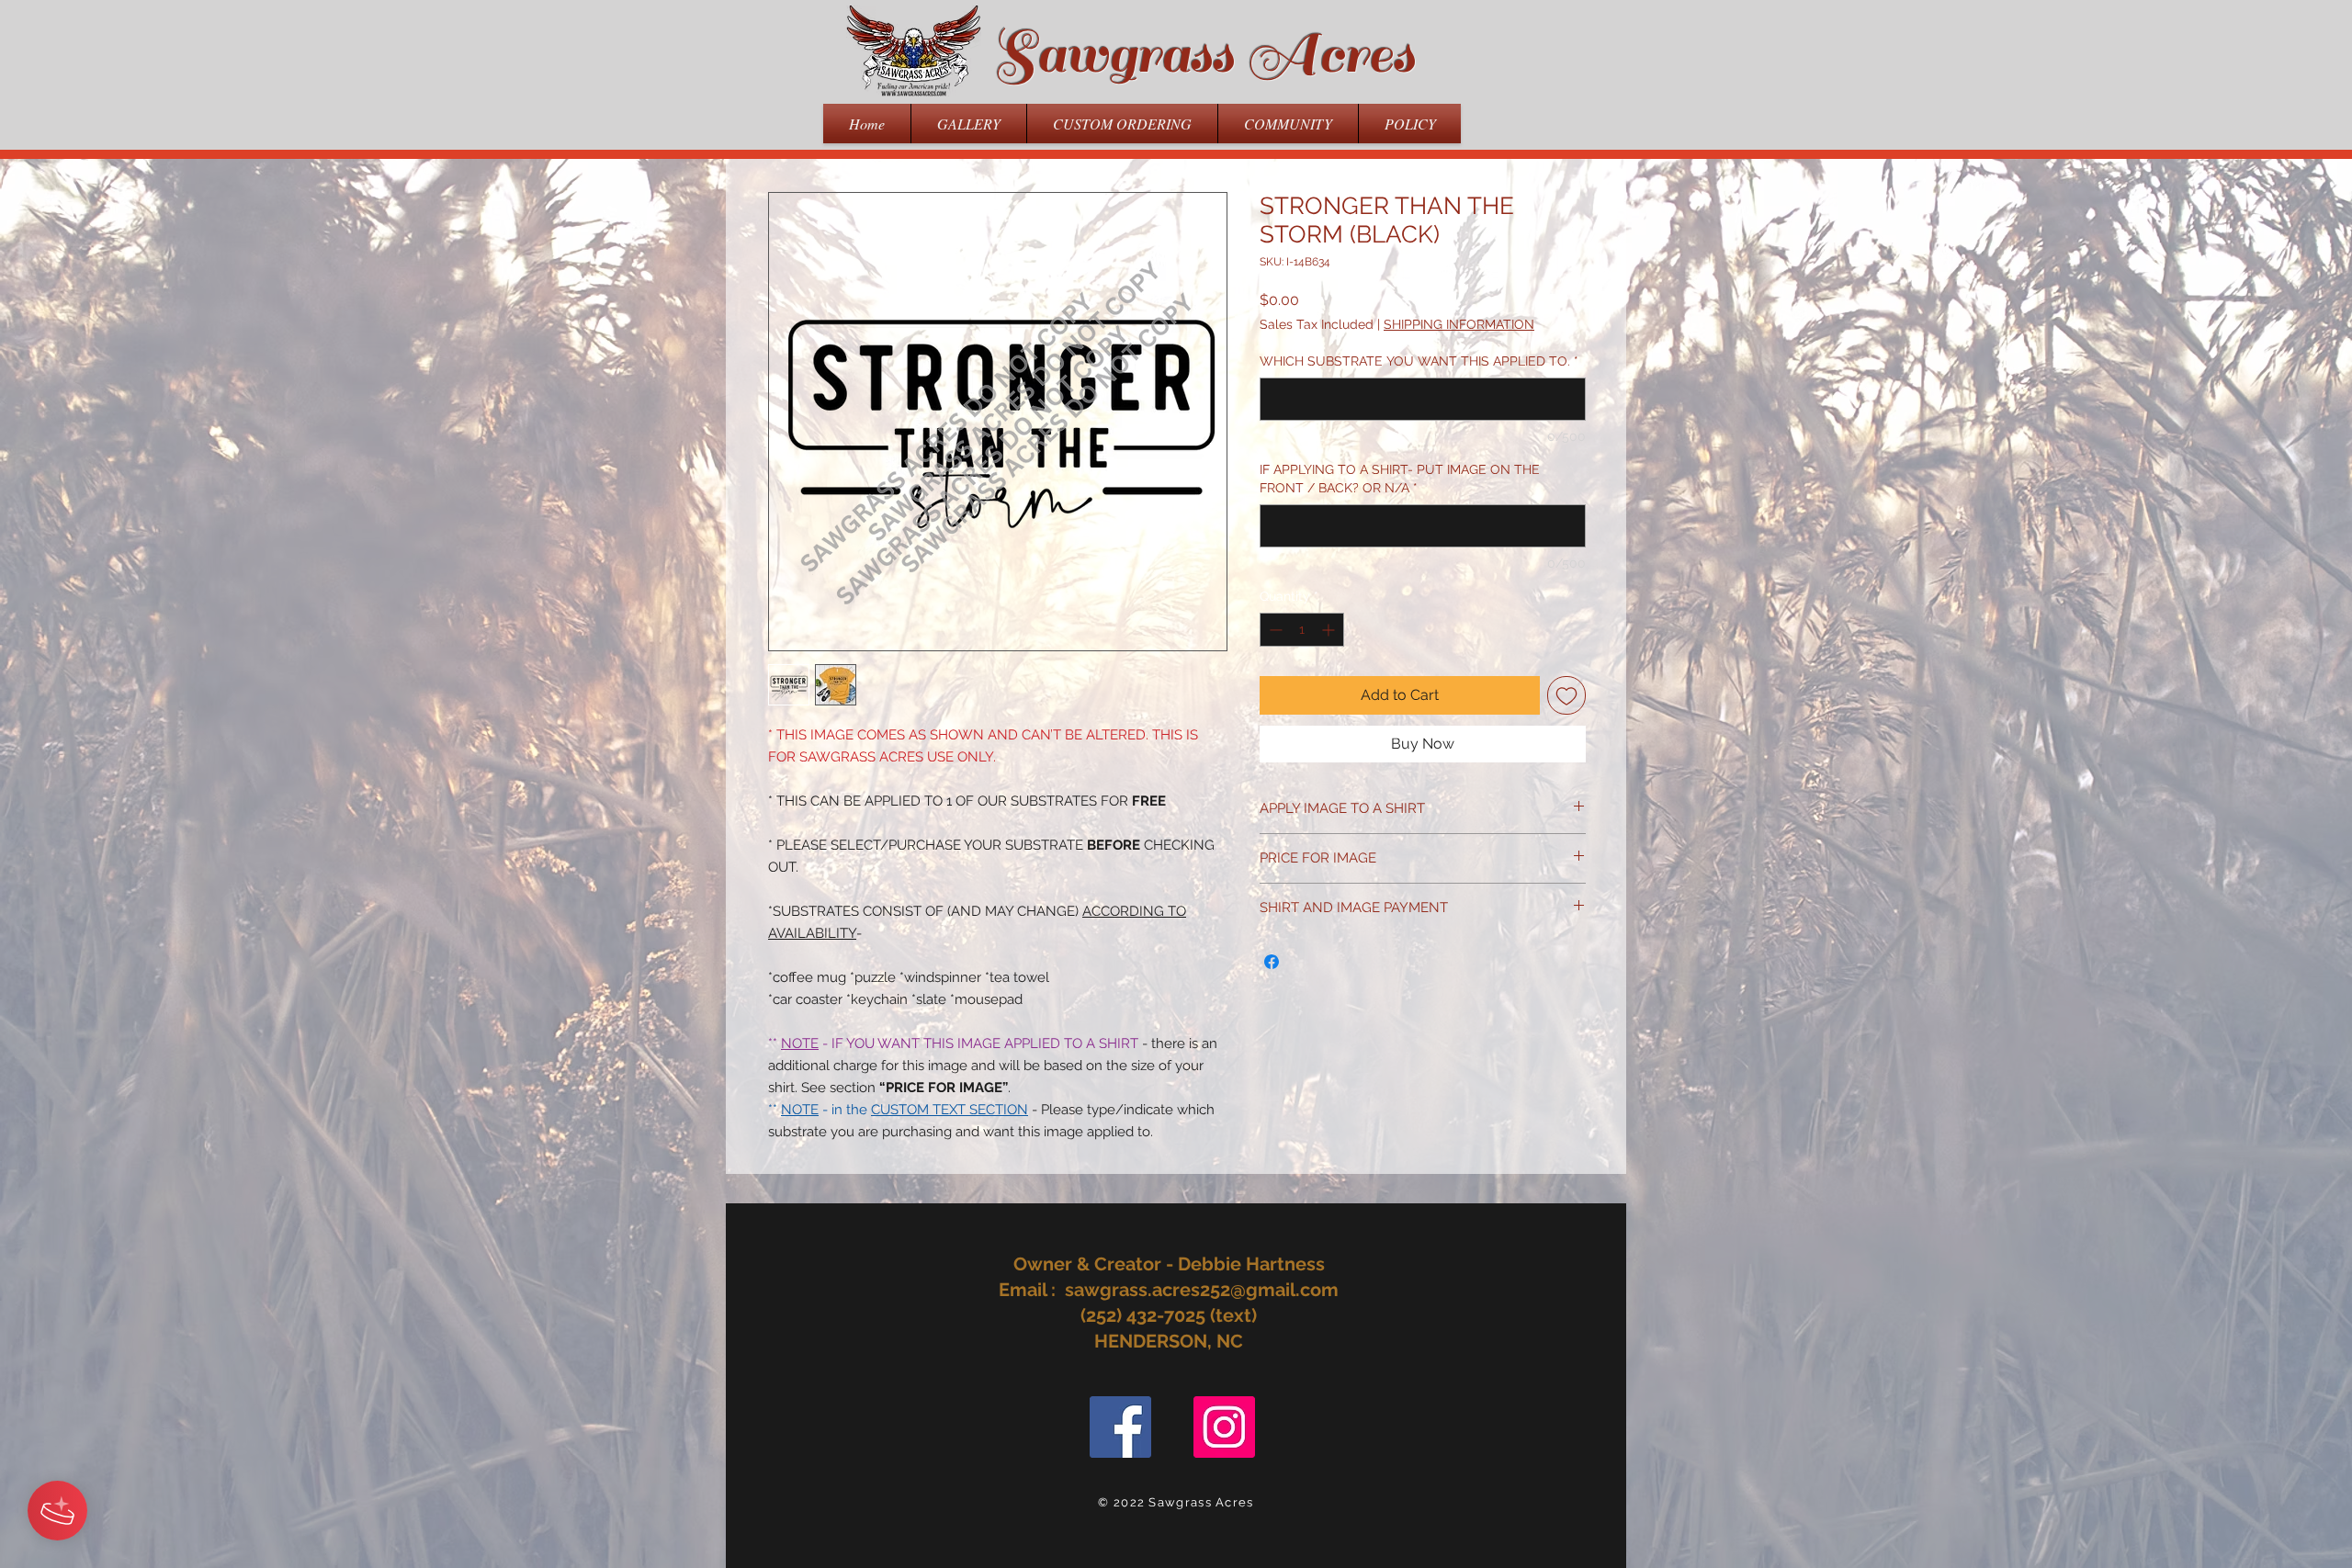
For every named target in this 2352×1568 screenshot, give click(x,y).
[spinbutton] (1302, 630)
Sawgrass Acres (1204, 54)
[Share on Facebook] (1272, 962)
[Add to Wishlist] (1566, 695)
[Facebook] (1120, 1427)
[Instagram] (1224, 1427)
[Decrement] (1274, 630)
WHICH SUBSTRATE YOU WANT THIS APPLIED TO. (1419, 361)
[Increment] (1330, 630)
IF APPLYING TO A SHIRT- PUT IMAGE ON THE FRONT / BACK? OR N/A (1400, 479)
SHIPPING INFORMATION (1459, 324)
